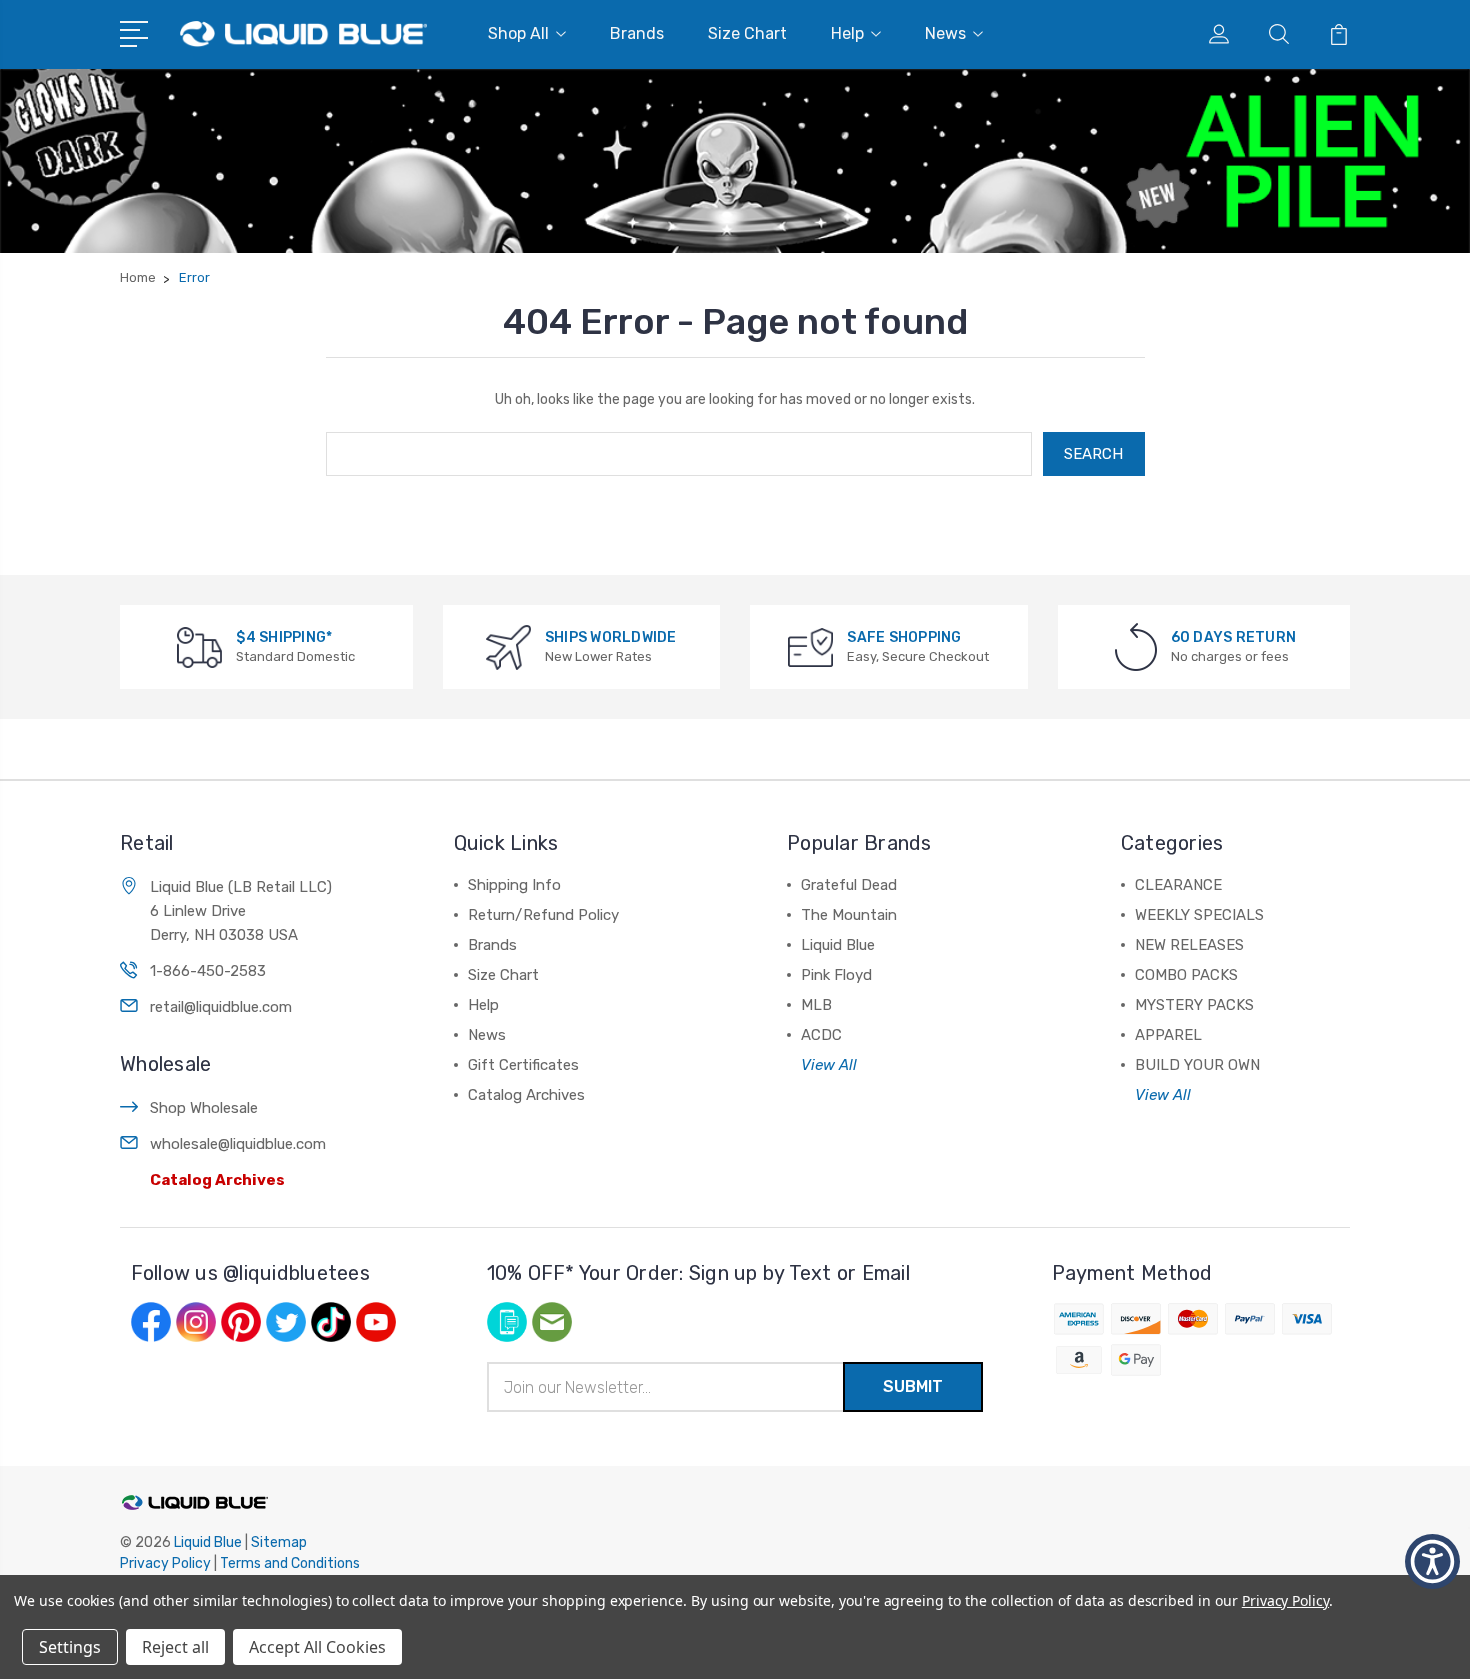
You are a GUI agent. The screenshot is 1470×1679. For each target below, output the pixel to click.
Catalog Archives (217, 1180)
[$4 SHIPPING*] (199, 646)
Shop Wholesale (204, 1108)
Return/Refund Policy (543, 915)
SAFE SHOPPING (904, 637)
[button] (1432, 1561)
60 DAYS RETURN (1234, 637)
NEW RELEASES (1189, 945)
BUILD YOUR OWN (1197, 1065)
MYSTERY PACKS (1194, 1005)
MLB (816, 1005)
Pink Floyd (836, 975)
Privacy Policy (165, 1563)
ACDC (821, 1035)
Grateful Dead (849, 885)
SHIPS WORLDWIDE (611, 637)
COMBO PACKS (1186, 975)
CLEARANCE (1178, 885)
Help (847, 33)
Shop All (518, 33)
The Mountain (849, 915)
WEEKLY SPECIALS (1199, 915)
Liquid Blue (838, 945)
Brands (637, 33)
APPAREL (1168, 1035)
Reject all (175, 1647)
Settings (70, 1647)
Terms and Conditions (290, 1563)
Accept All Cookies (317, 1647)
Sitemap (279, 1542)
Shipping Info (514, 885)
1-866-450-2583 (208, 971)
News (945, 33)
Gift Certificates (523, 1065)
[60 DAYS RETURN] (1136, 646)
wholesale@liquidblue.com (238, 1144)
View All (829, 1065)
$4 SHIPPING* (284, 637)
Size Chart (747, 33)
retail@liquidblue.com (221, 1007)
